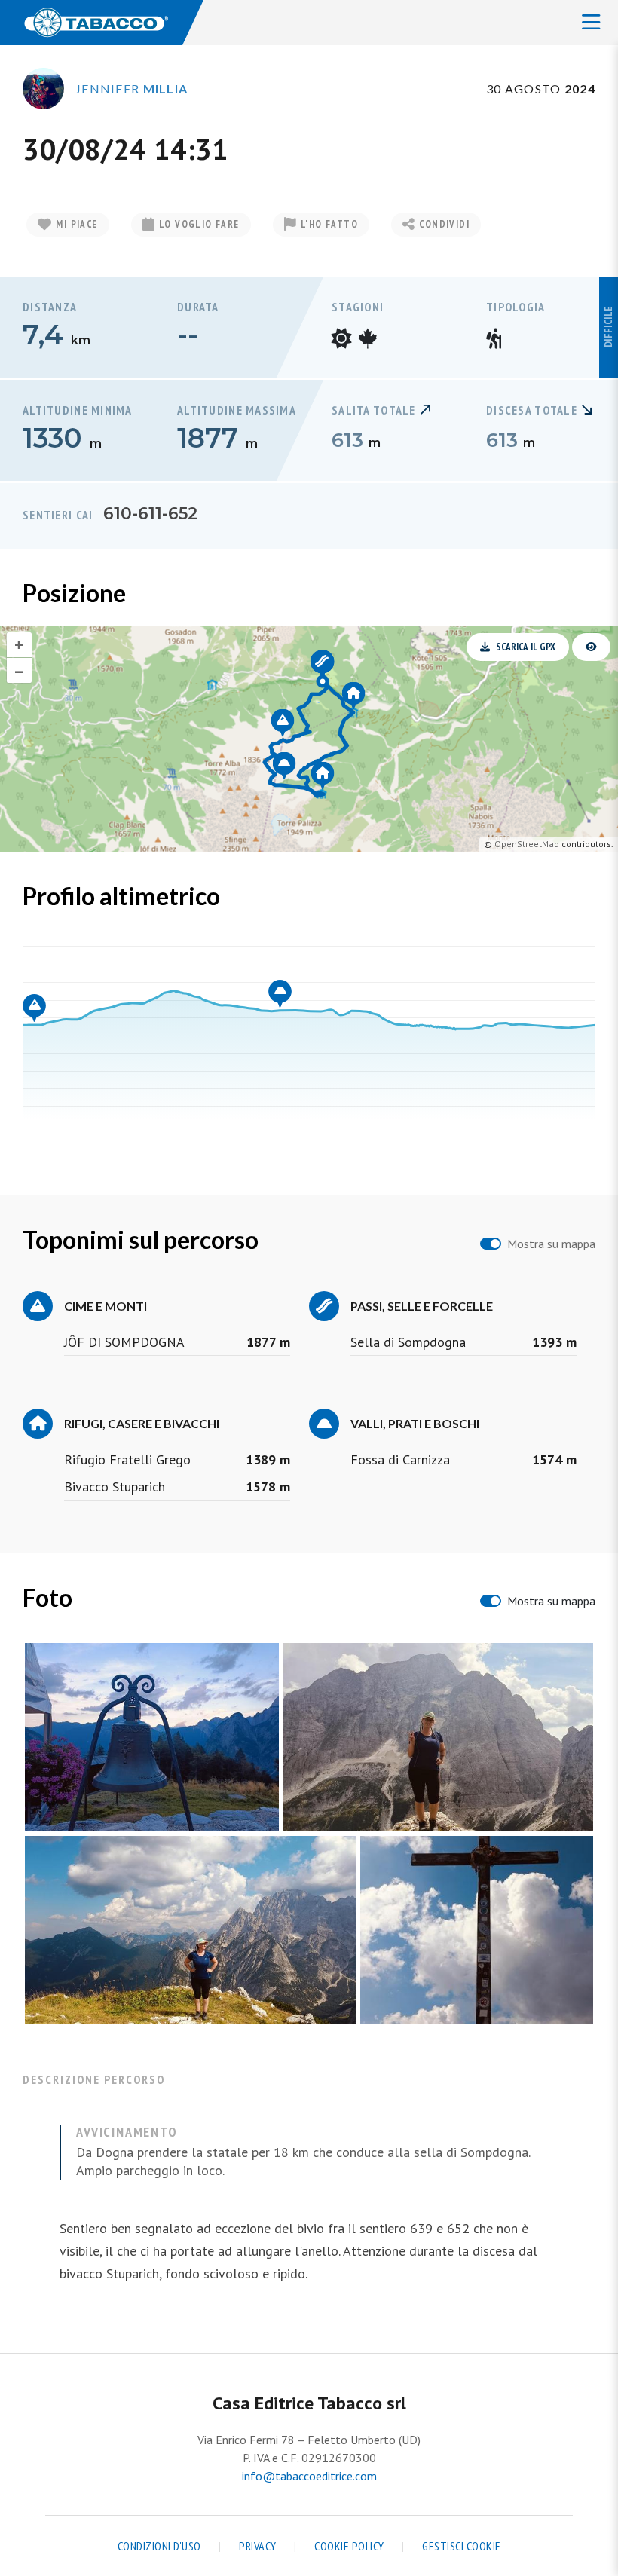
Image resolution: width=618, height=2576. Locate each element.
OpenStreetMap (527, 844)
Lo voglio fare (199, 224)
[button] (591, 647)
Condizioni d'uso (159, 2546)
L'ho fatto (329, 224)
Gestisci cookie (462, 2546)
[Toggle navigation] (591, 23)
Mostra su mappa (551, 1244)
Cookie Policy (349, 2546)
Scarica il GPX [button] (526, 647)
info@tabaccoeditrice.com (309, 2476)
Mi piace (76, 224)
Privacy (258, 2546)
